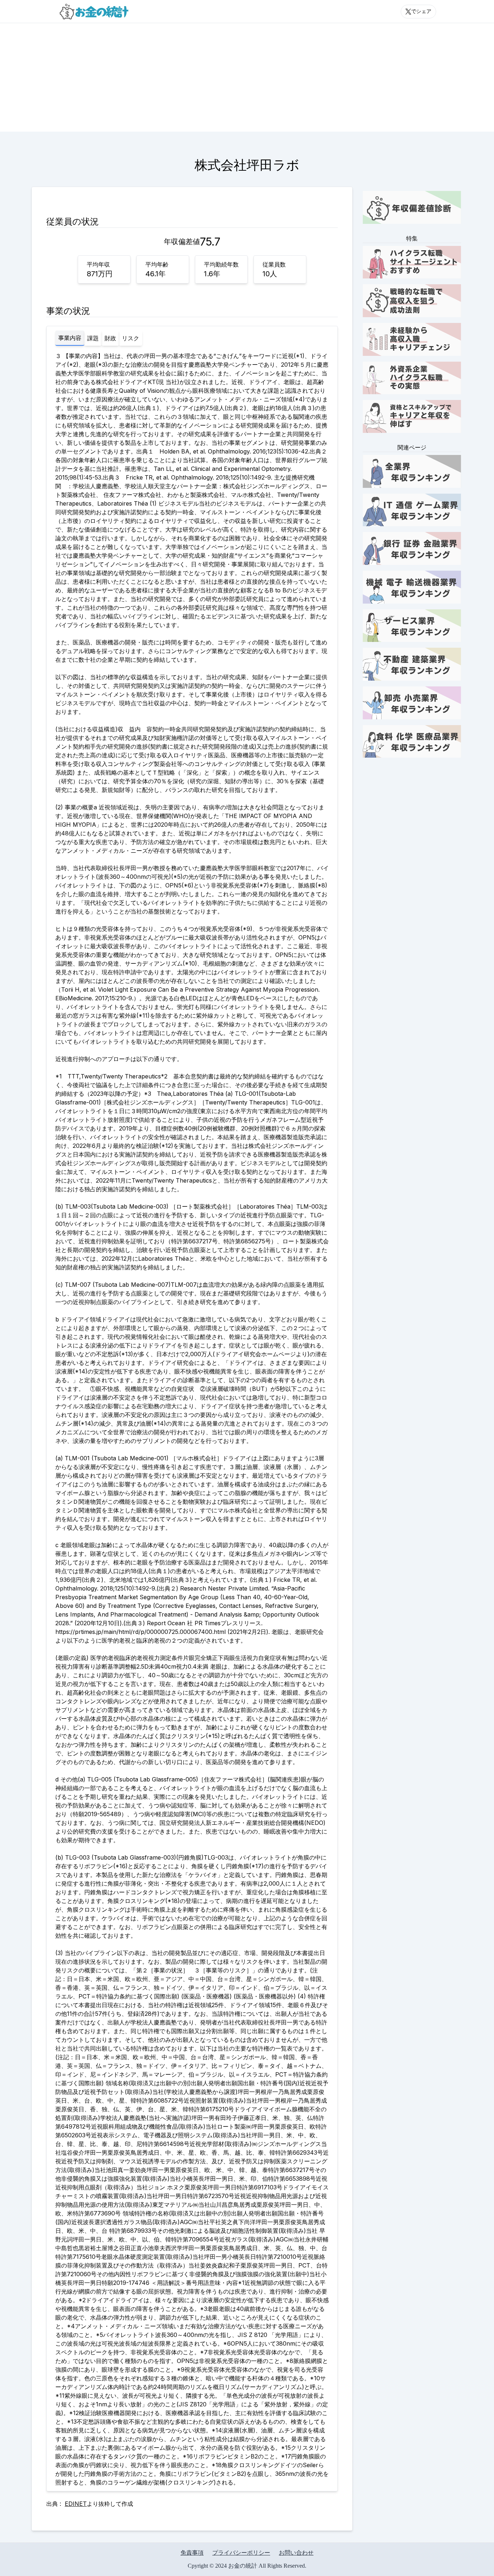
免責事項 (192, 2553)
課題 (93, 338)
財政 (110, 338)
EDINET (76, 2504)
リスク (131, 338)
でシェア (421, 11)
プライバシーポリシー (241, 2553)
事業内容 (70, 338)
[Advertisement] (247, 77)
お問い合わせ (296, 2553)
